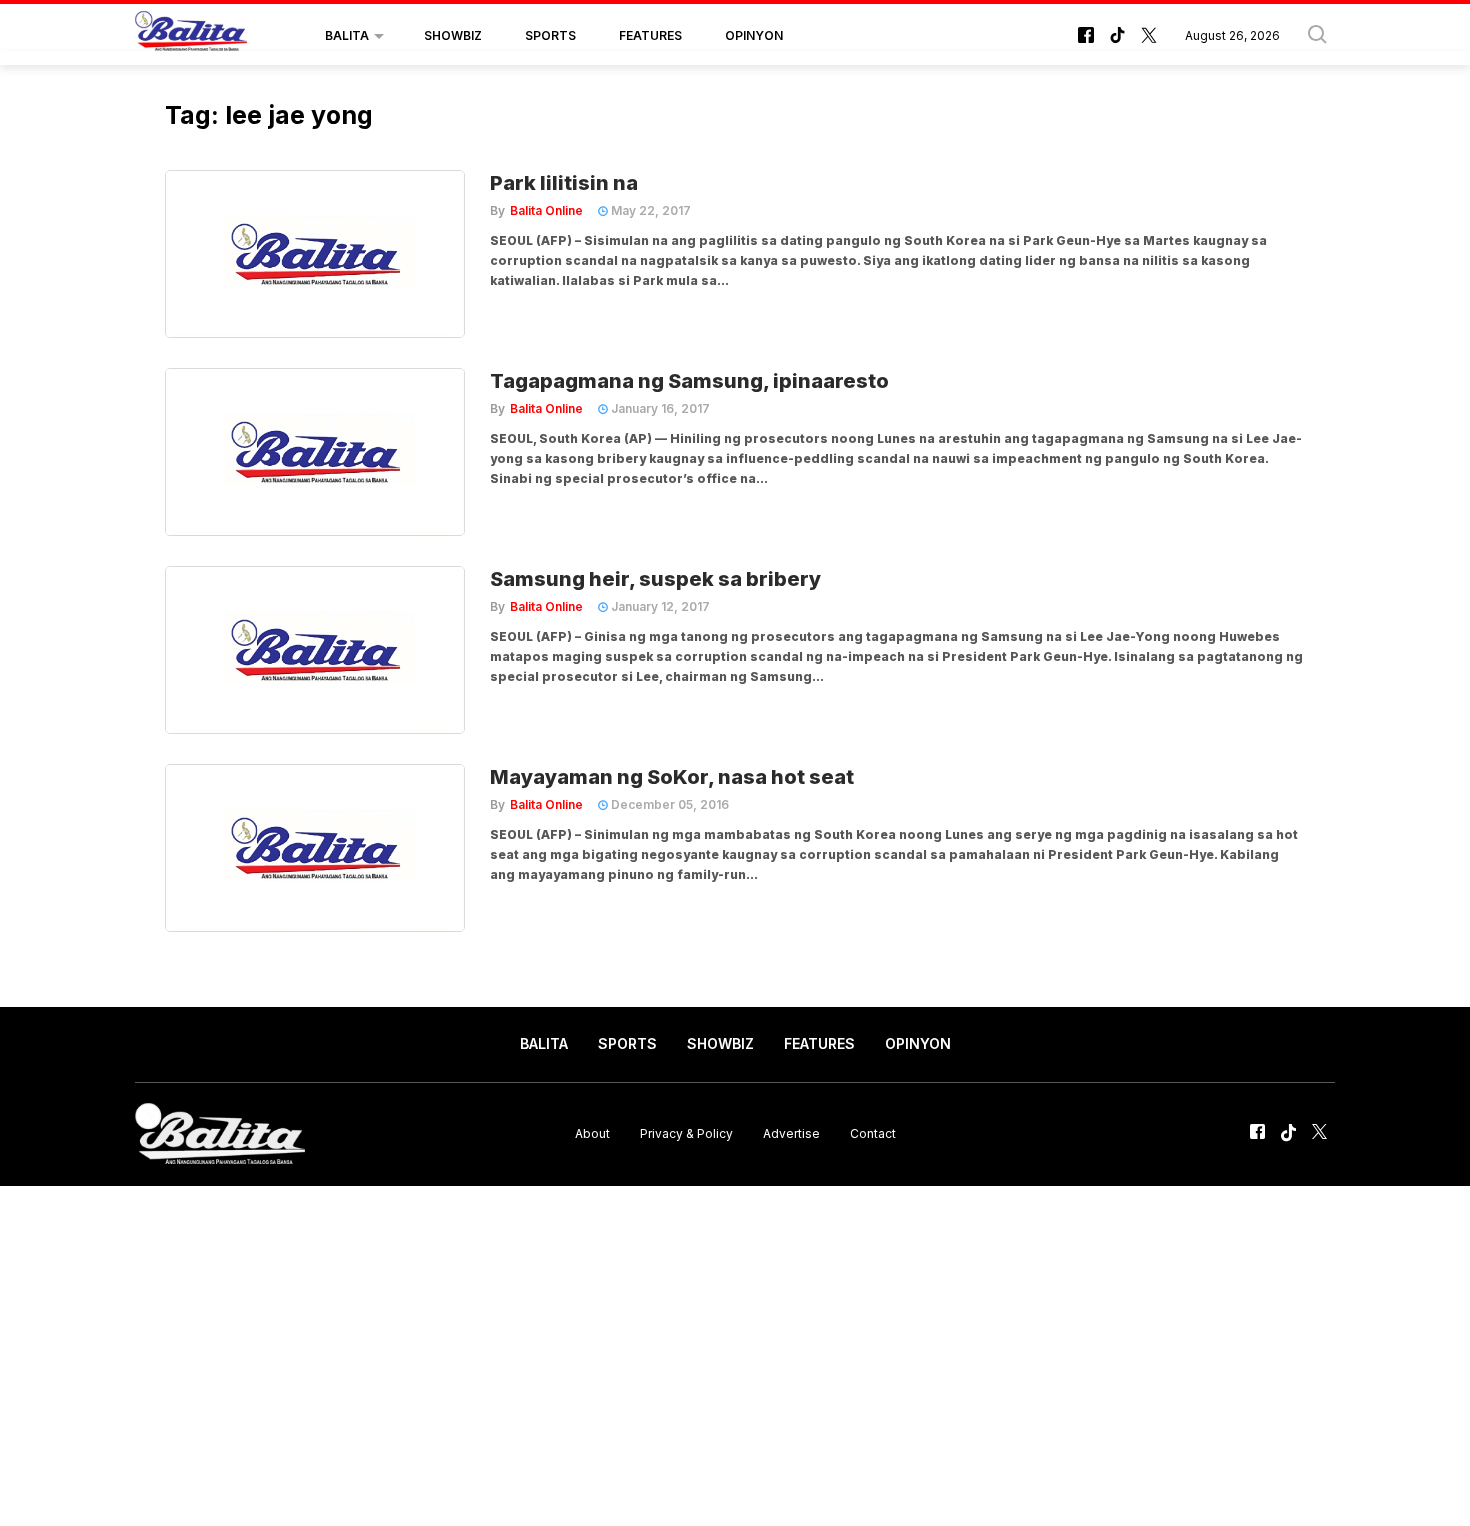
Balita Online (546, 210)
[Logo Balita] (191, 36)
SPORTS (550, 35)
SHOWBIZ (453, 35)
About (592, 1133)
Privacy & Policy (686, 1133)
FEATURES (650, 35)
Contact (873, 1133)
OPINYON (754, 35)
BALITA (347, 35)
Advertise (791, 1133)
